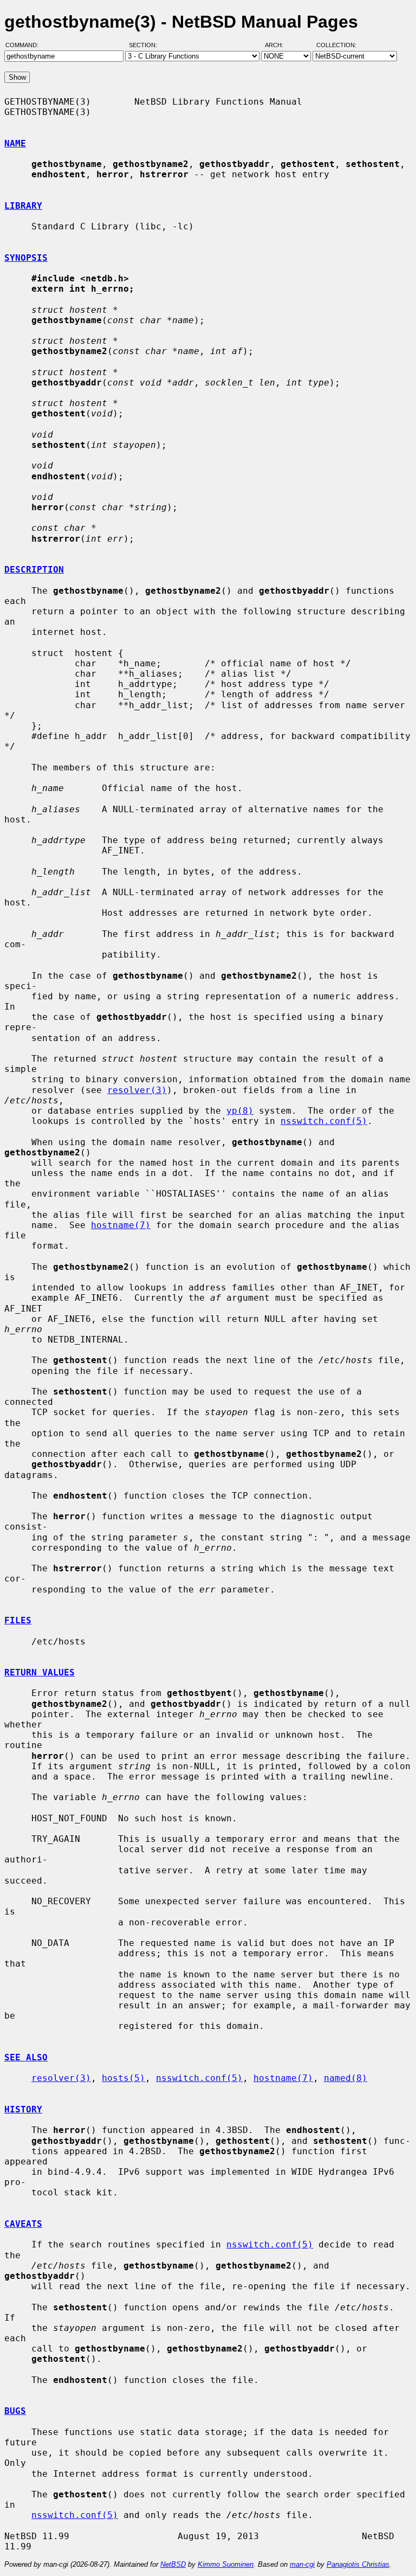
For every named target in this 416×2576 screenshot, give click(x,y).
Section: (145, 45)
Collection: (336, 45)
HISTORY (23, 2109)
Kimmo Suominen (226, 2564)
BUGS (15, 2411)
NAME (15, 143)
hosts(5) (123, 2078)
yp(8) (240, 1111)
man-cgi (302, 2564)
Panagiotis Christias (358, 2564)
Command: (25, 45)
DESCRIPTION (34, 570)
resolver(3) (137, 1090)
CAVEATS (23, 2224)
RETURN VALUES (40, 1672)
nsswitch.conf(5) (324, 1121)
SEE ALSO (26, 2057)
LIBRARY (23, 206)
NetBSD (173, 2564)
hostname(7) (121, 1225)
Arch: (279, 45)
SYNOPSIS (26, 258)
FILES (18, 1620)
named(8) (346, 2078)
